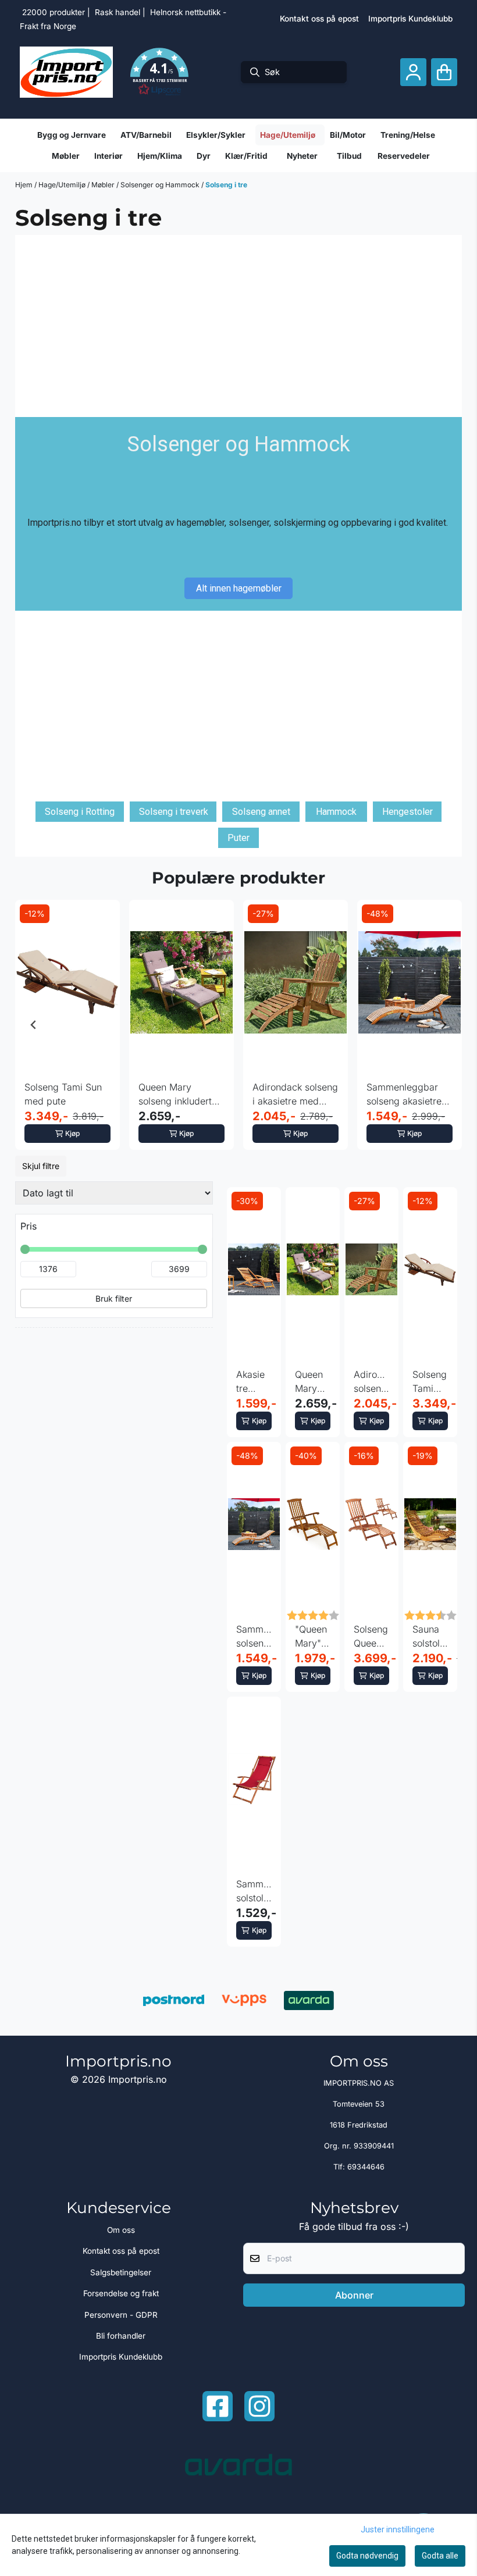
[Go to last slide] (34, 1025)
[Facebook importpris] (218, 2406)
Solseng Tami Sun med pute (63, 1094)
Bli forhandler (121, 2336)
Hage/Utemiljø (63, 185)
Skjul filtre (41, 1166)
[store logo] (66, 72)
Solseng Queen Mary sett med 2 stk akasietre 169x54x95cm (371, 1637)
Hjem (25, 185)
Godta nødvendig (367, 2556)
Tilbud (349, 156)
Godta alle (440, 2556)
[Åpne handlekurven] (444, 72)
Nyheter (302, 156)
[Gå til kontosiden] (413, 72)
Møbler (104, 185)
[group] (67, 1025)
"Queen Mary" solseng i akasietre (313, 1637)
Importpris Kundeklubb (410, 19)
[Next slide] (443, 1025)
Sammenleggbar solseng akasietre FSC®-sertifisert (404, 1095)
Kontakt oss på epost (319, 19)
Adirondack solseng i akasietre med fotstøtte (295, 1095)
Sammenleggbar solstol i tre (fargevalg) (254, 1891)
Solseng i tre (226, 185)
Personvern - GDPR (121, 2315)
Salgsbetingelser (121, 2272)
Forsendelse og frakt (121, 2293)
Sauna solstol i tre (429, 1637)
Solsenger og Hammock (161, 185)
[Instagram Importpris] (259, 2406)
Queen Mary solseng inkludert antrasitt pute (175, 1095)
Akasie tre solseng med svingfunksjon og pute (254, 1382)
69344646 (366, 2167)
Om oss (121, 2230)
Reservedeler (404, 156)
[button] (159, 72)
